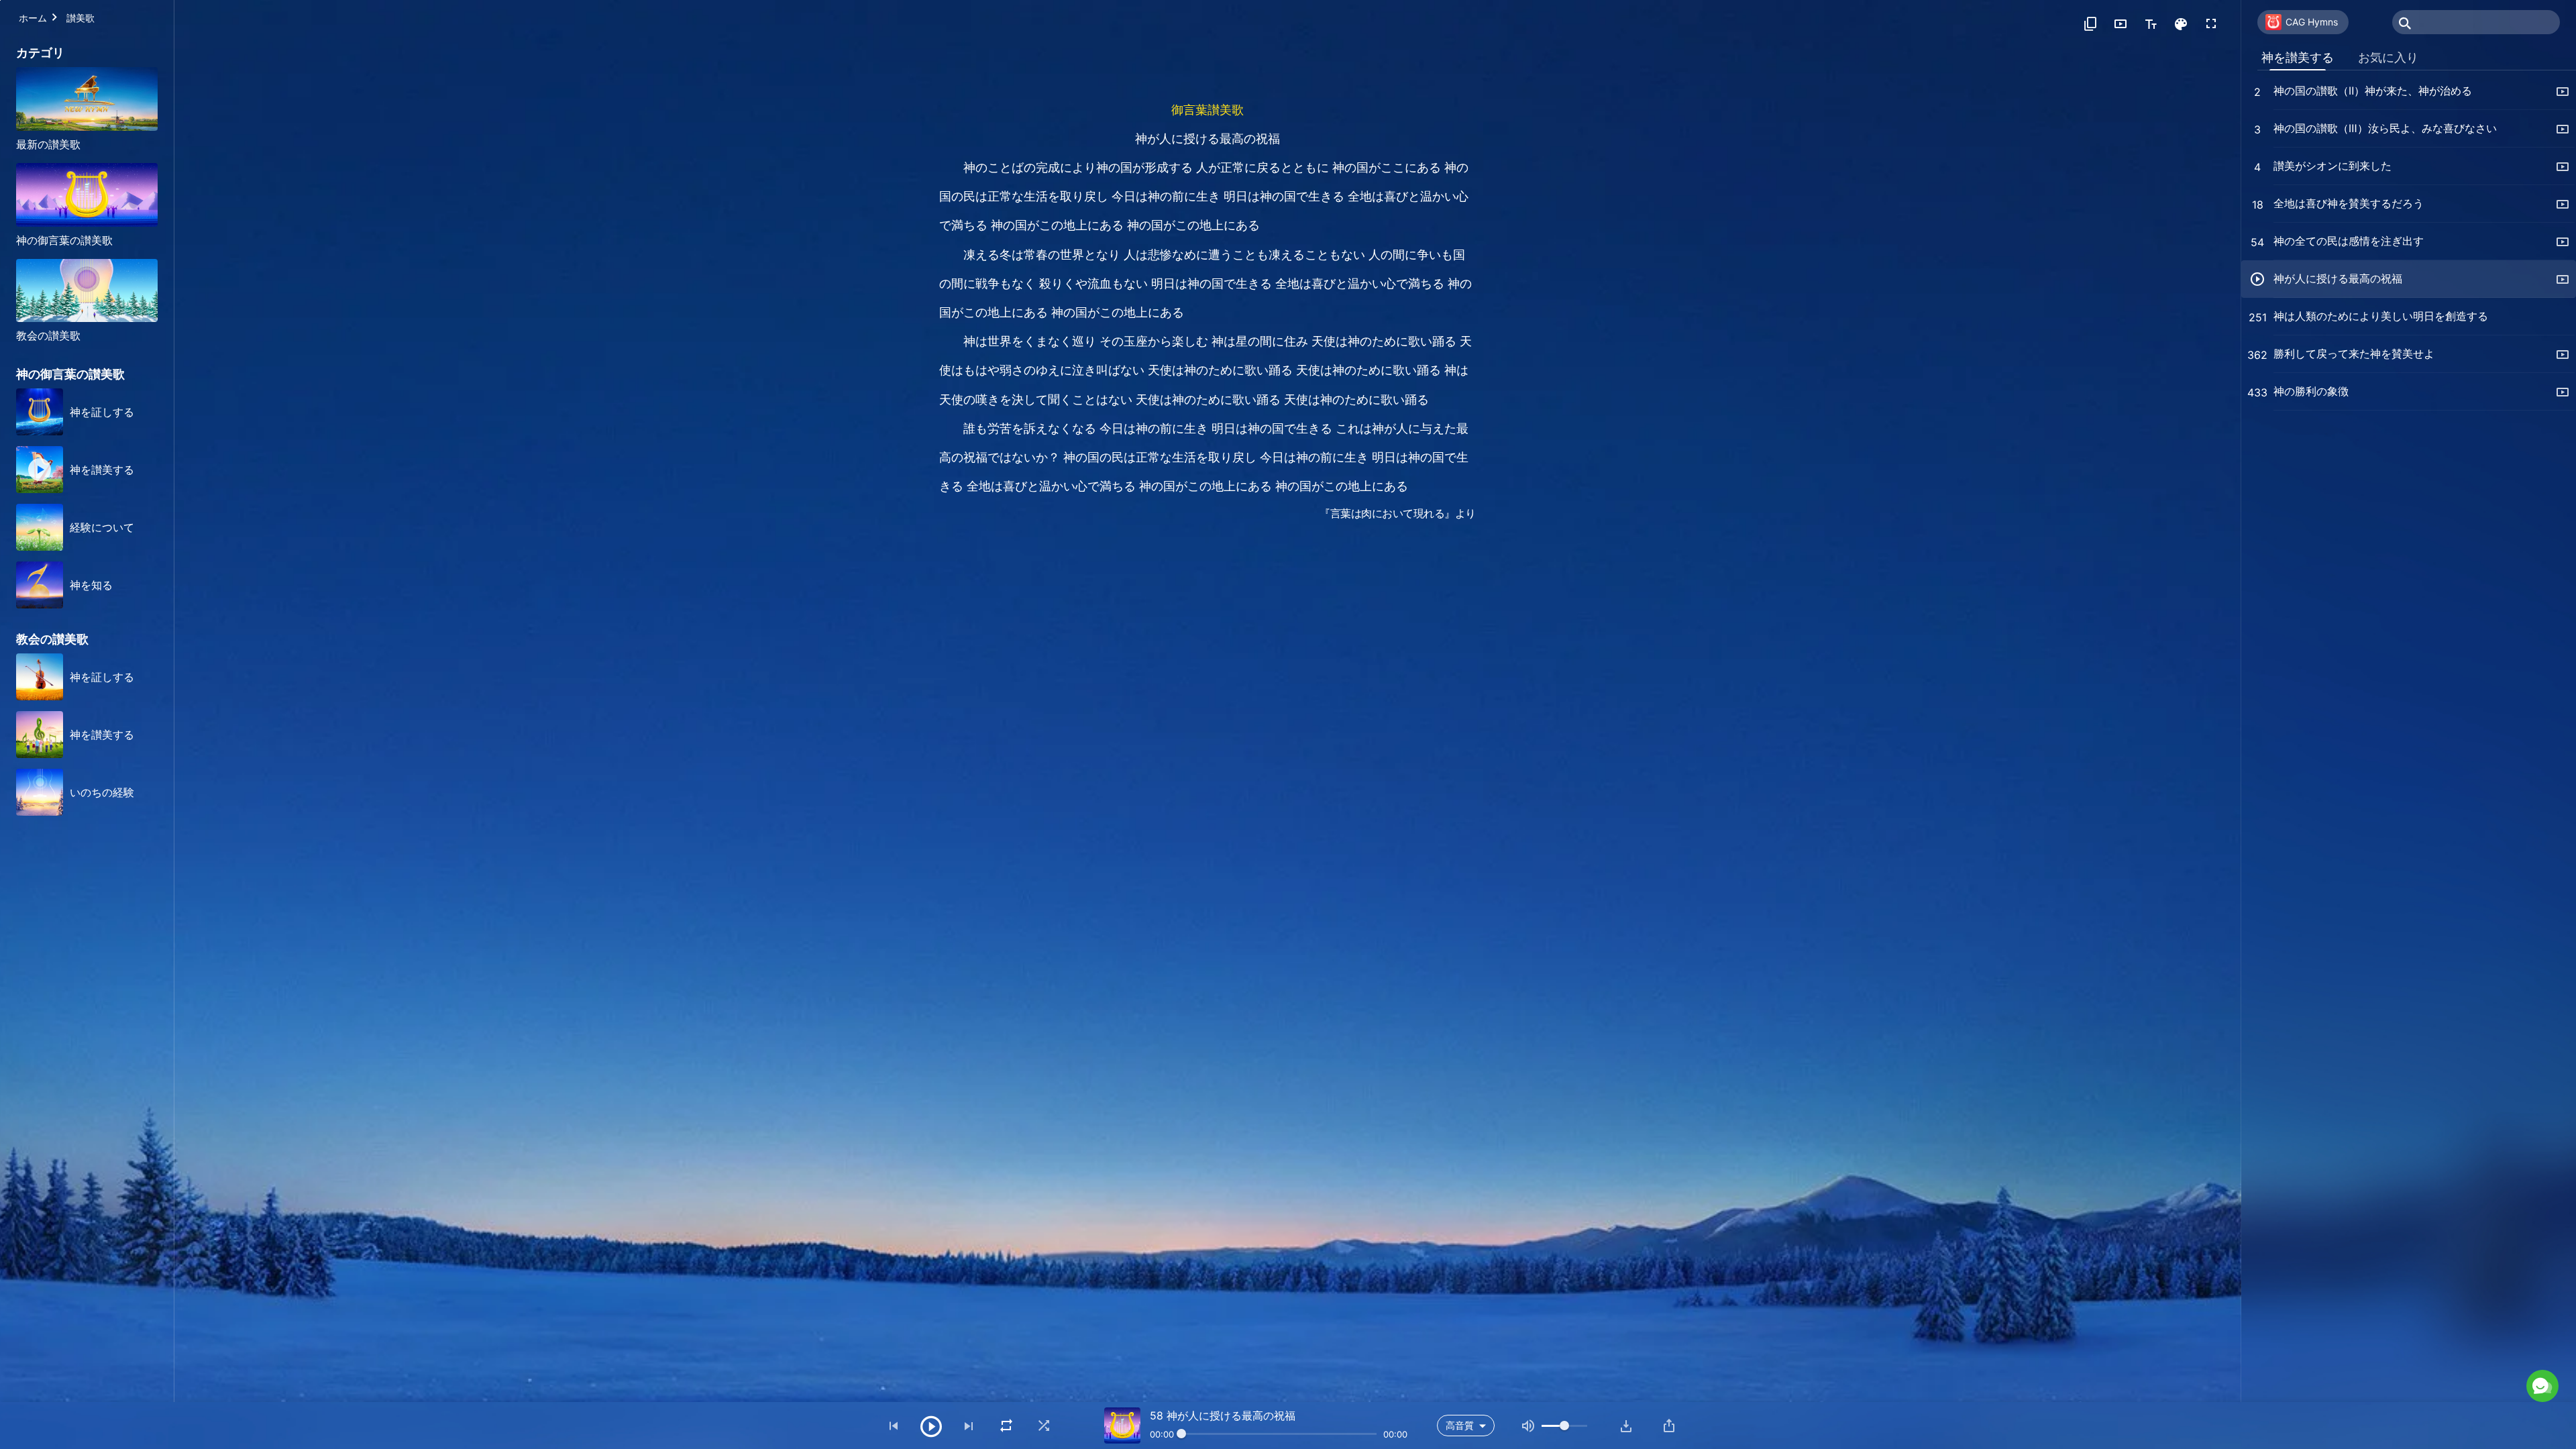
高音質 (1460, 1425)
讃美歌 (80, 18)
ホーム (33, 18)
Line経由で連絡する (2409, 1327)
